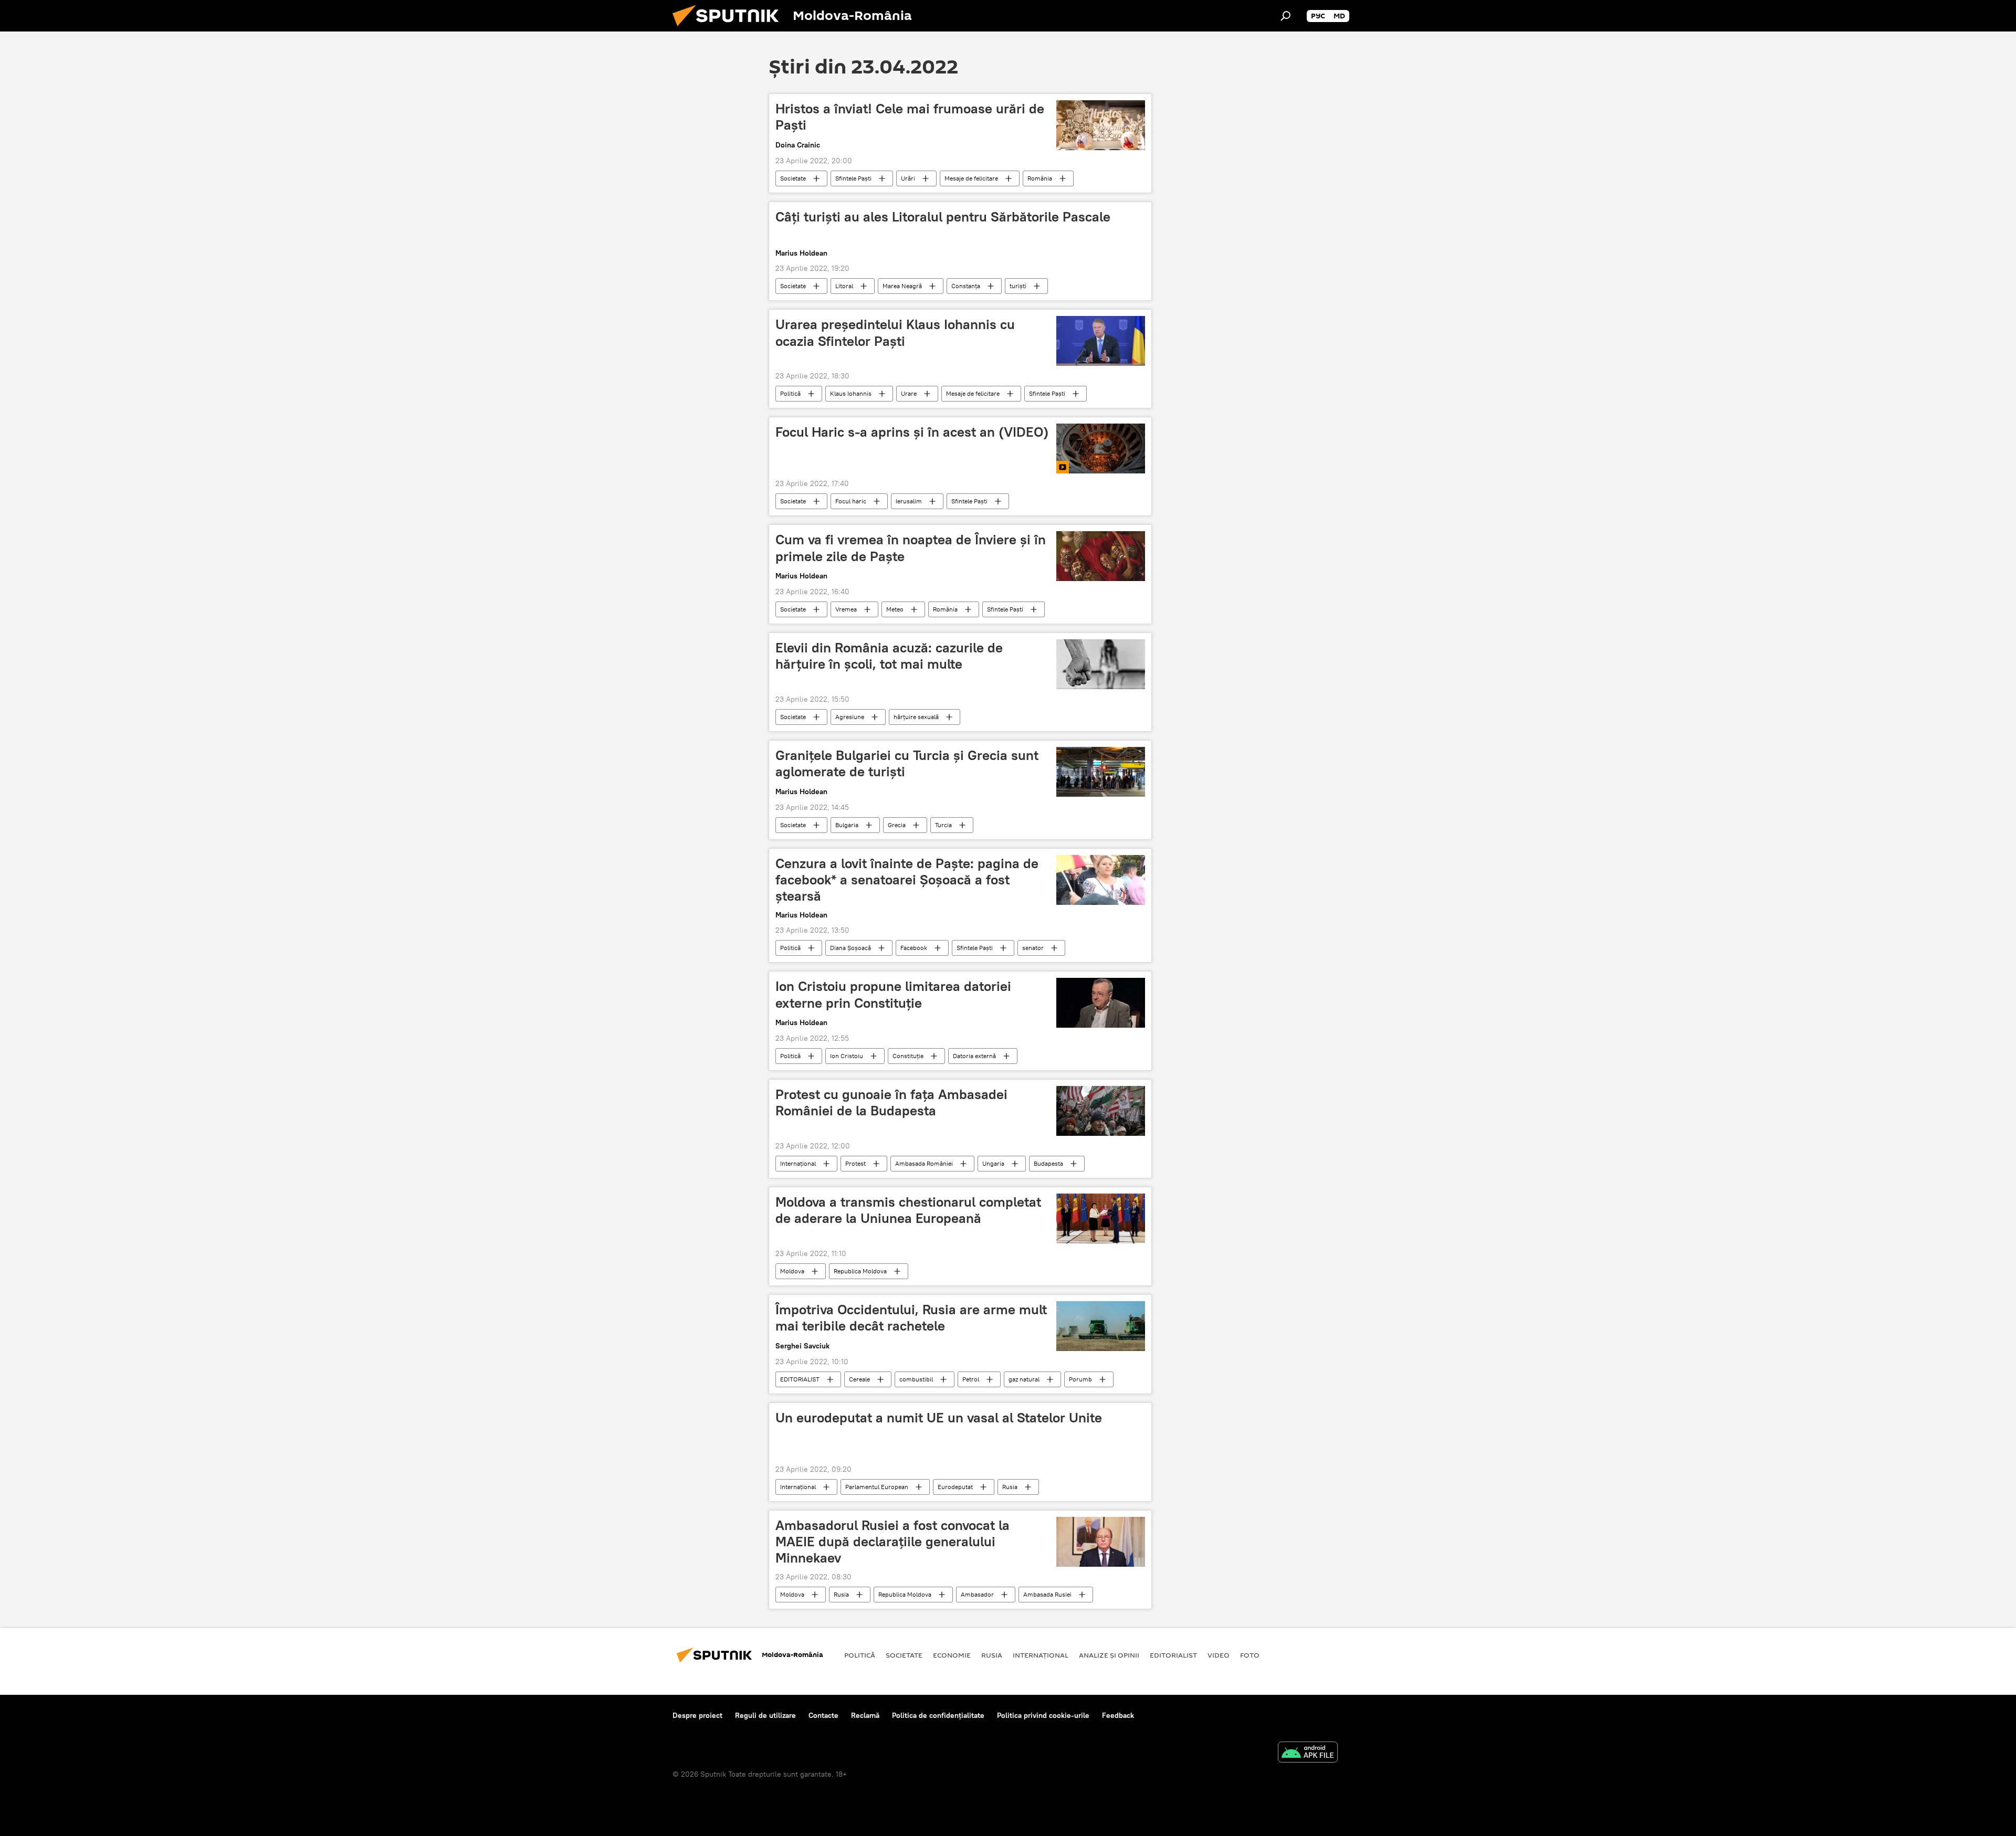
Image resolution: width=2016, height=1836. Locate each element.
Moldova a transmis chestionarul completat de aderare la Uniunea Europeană (908, 1210)
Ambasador (977, 1594)
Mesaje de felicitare (971, 178)
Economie (952, 1655)
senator (1033, 948)
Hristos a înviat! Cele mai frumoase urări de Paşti (910, 117)
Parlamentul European (877, 1487)
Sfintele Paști (853, 178)
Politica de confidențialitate (938, 1715)
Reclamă (865, 1715)
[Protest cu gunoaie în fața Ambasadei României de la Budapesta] (1101, 1111)
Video (1219, 1655)
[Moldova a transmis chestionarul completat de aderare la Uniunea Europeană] (1101, 1218)
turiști (1018, 286)
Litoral (844, 286)
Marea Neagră (902, 286)
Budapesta (1048, 1163)
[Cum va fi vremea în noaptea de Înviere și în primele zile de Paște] (1101, 556)
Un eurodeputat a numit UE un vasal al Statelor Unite (939, 1418)
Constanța (966, 286)
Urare (909, 393)
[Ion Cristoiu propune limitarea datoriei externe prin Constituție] (1101, 1003)
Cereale (859, 1379)
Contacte (823, 1715)
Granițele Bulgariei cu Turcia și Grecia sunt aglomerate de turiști (907, 763)
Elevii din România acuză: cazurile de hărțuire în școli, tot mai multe (889, 656)
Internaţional (798, 1163)
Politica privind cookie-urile (1043, 1715)
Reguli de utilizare (765, 1715)
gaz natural (1024, 1379)
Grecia (897, 825)
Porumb (1080, 1379)
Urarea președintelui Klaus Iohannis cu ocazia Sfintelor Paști (895, 333)
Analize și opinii (1109, 1655)
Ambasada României (924, 1163)
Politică (790, 393)
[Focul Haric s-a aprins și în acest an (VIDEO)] (1101, 449)
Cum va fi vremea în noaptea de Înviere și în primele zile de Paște (911, 548)
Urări (908, 178)
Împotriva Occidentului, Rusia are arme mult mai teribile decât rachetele (911, 1318)
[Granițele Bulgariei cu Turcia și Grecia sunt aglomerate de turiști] (1101, 772)
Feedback (1118, 1715)
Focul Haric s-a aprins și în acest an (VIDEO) (912, 432)
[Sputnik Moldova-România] (730, 29)
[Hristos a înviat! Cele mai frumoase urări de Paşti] (1101, 125)
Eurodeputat (955, 1487)
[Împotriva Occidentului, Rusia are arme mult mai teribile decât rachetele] (1101, 1326)
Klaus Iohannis (851, 393)
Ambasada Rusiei (1047, 1594)
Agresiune (850, 717)
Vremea (846, 609)
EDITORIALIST (800, 1379)
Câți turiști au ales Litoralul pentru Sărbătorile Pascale (943, 217)
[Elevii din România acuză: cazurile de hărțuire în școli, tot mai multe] (1101, 664)
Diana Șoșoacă (850, 948)
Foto (1250, 1655)
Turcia (943, 825)
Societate (793, 178)
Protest (855, 1163)
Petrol (971, 1379)
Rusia (1010, 1487)
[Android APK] (1308, 1753)
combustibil (916, 1379)
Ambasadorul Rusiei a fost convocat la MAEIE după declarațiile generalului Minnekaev (892, 1542)
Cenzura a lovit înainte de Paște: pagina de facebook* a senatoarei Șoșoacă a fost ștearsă (907, 880)
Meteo (895, 609)
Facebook (914, 948)
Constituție (908, 1056)
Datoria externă (974, 1056)
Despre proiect (697, 1715)
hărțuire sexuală (916, 717)
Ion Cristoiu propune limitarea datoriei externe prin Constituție (893, 994)
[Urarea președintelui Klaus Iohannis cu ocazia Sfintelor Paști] (1101, 341)
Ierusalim (909, 501)
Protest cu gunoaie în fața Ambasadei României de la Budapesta (891, 1102)
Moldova (792, 1271)
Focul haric (851, 501)
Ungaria (993, 1163)
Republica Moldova (860, 1271)
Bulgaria (847, 825)
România (1040, 178)
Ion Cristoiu (847, 1056)
